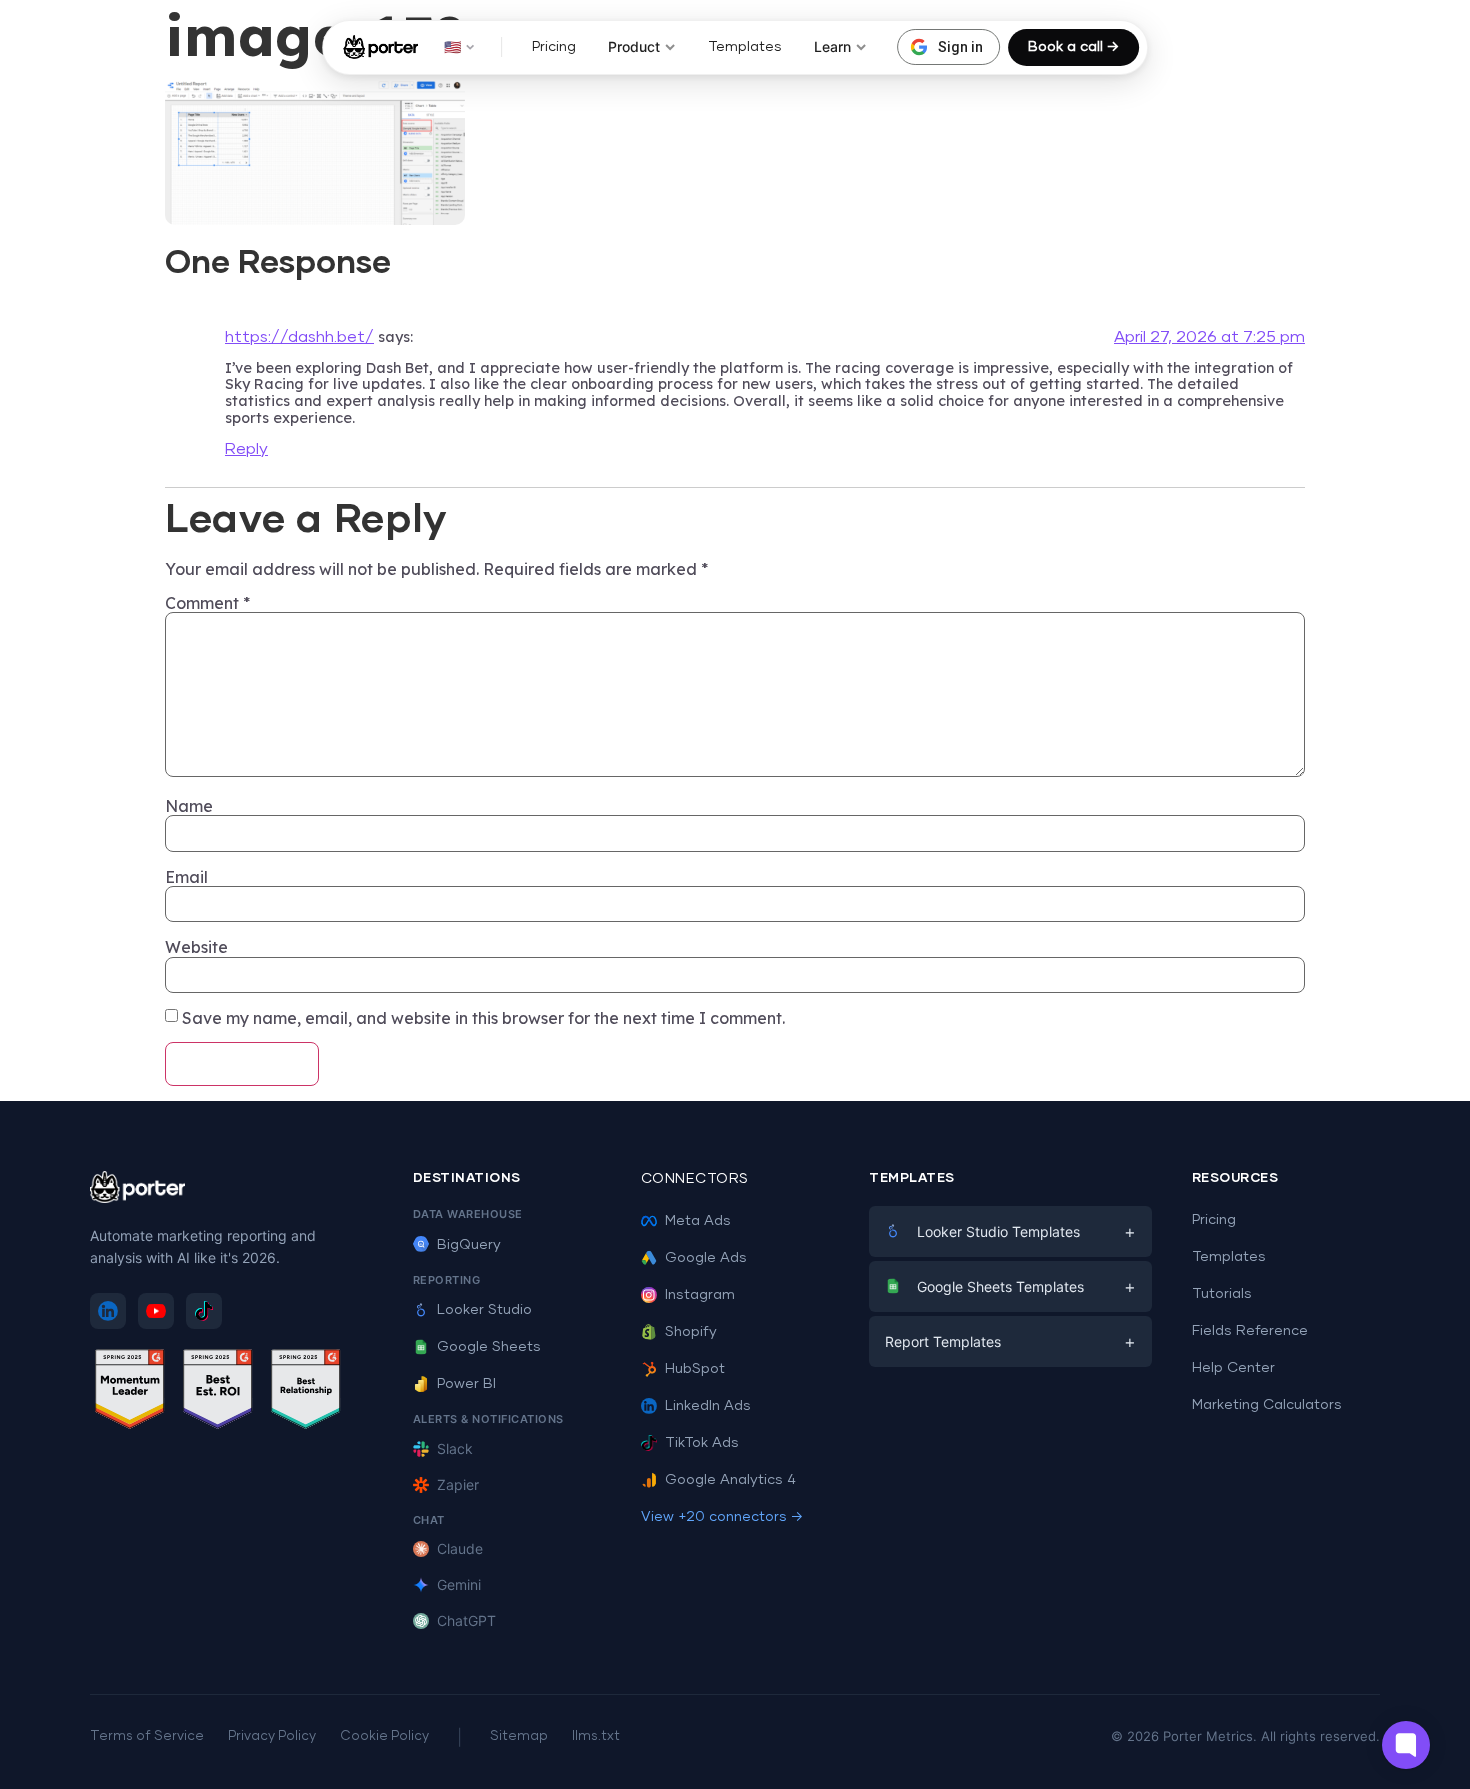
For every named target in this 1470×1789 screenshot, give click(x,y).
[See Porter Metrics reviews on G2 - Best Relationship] (306, 1392)
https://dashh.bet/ (299, 337)
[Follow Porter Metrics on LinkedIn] (108, 1311)
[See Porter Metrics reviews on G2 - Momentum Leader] (130, 1392)
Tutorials (1222, 1294)
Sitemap (519, 1736)
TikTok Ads (702, 1443)
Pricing (554, 47)
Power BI (466, 1384)
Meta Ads (698, 1221)
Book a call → (1073, 47)
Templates (745, 47)
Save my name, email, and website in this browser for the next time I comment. (483, 1018)
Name (189, 806)
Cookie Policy (384, 1736)
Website (196, 947)
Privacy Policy (272, 1736)
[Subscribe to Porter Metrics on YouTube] (156, 1311)
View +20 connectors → (722, 1517)
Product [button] (634, 46)
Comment (207, 603)
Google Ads (706, 1258)
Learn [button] (832, 46)
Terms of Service (147, 1736)
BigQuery (469, 1245)
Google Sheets (489, 1347)
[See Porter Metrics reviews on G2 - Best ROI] (218, 1392)
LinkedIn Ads (708, 1406)
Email (186, 877)
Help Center (1233, 1368)
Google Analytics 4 (730, 1480)
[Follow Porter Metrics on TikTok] (204, 1311)
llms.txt (596, 1736)
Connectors (695, 1179)
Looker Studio (484, 1310)
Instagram (700, 1295)
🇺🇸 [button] (452, 46)
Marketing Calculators (1267, 1405)
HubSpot (695, 1369)
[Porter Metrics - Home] (380, 47)
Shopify (691, 1332)
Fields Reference (1250, 1331)
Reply (246, 449)
